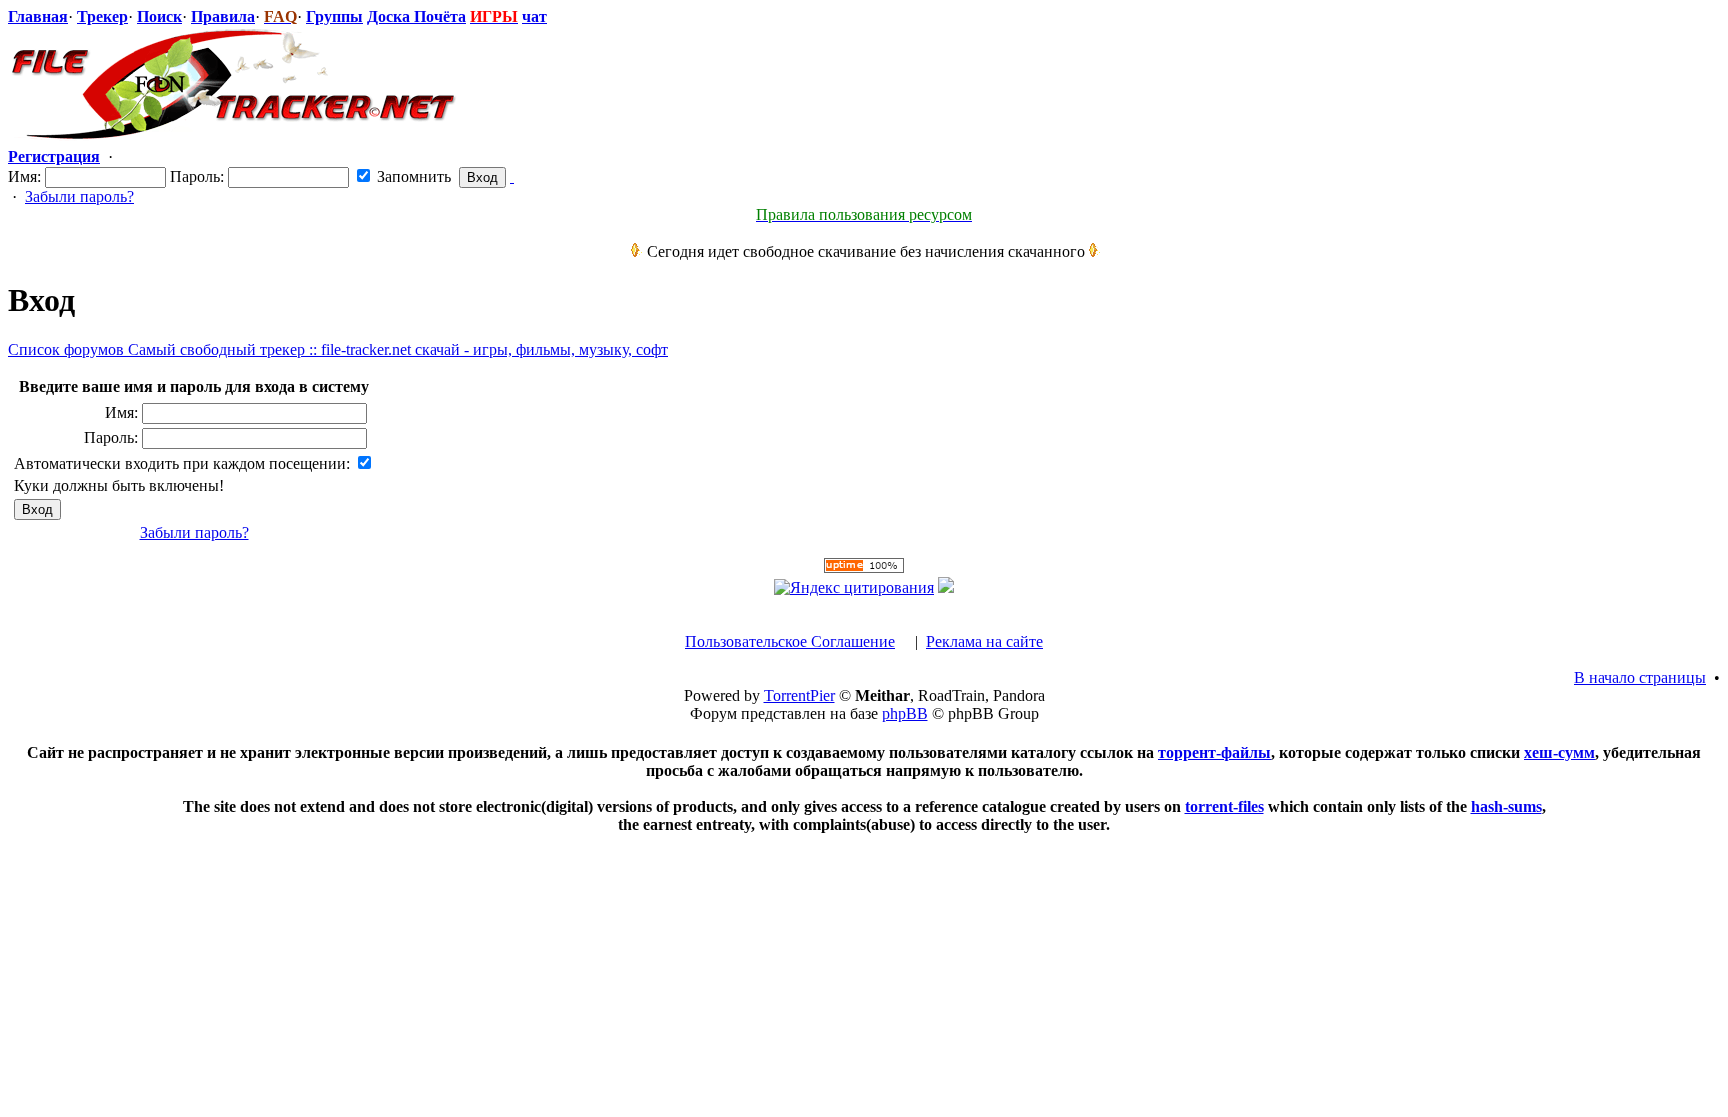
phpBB (905, 713)
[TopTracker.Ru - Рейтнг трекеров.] (946, 587)
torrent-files (1224, 806)
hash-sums (1506, 806)
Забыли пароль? (79, 196)
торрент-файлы (1214, 752)
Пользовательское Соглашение (790, 641)
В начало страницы (1640, 677)
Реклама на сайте (984, 641)
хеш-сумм (1559, 752)
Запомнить (412, 176)
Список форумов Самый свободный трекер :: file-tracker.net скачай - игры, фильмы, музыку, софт (338, 349)
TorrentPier (799, 695)
